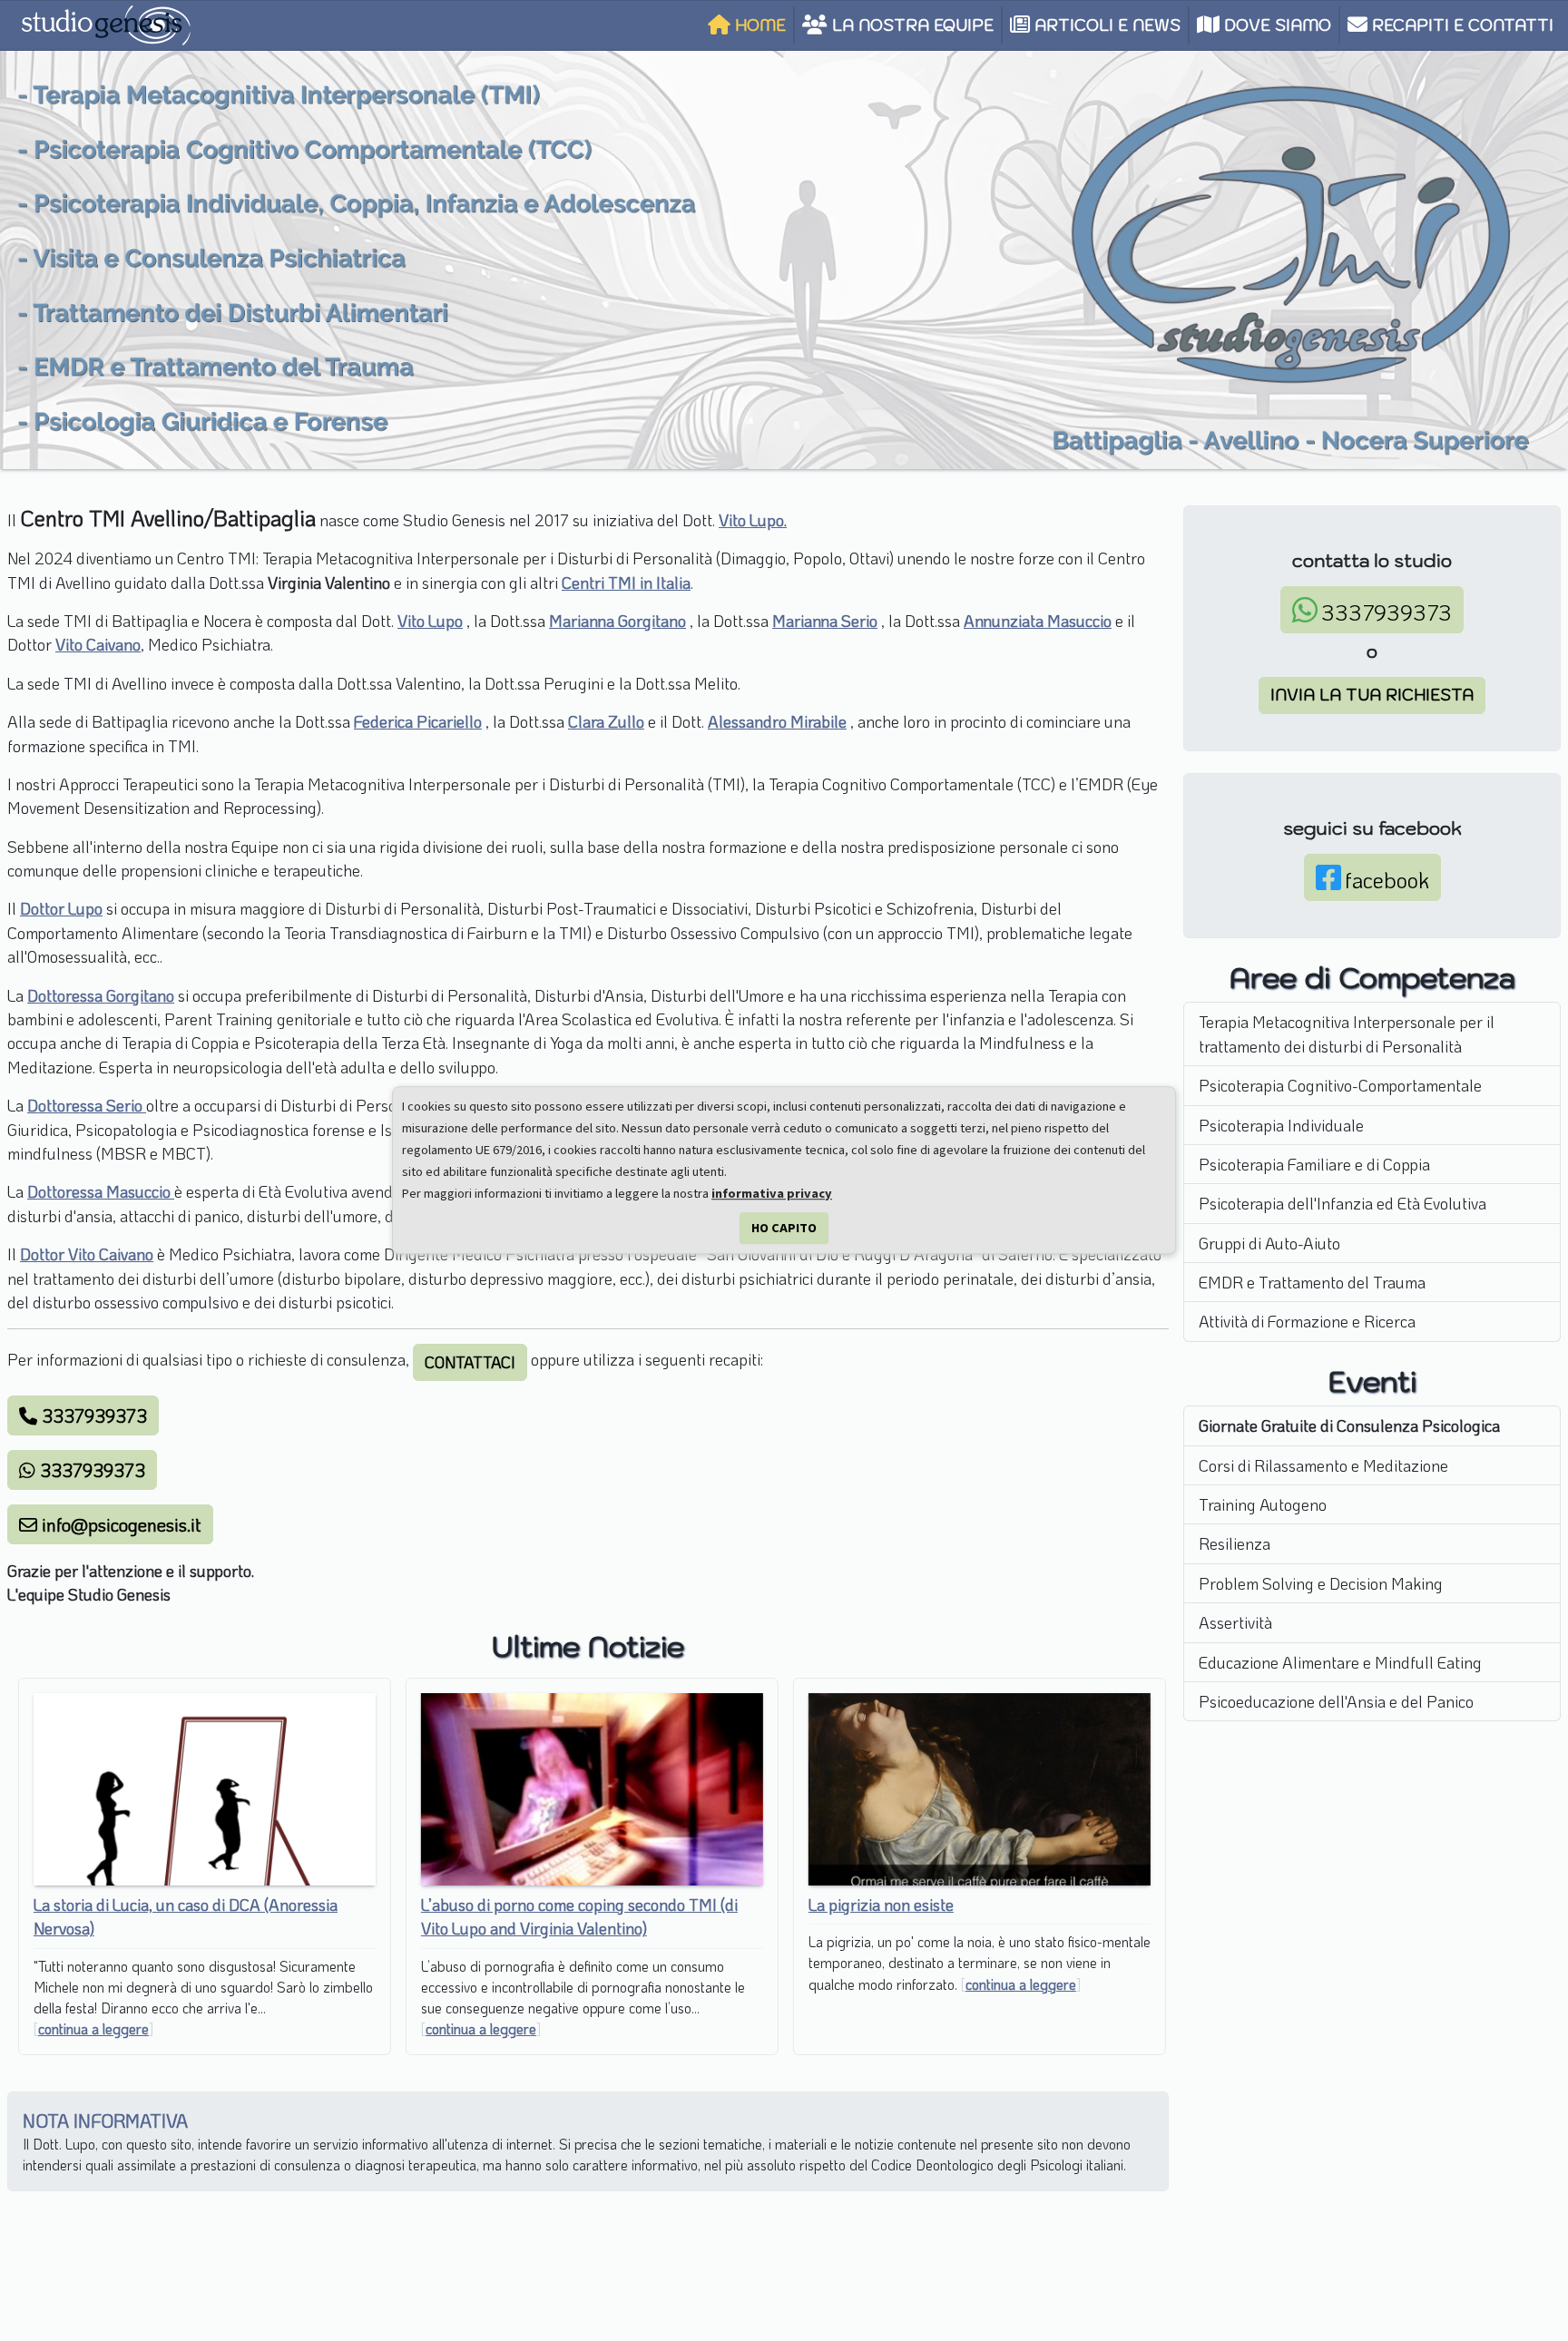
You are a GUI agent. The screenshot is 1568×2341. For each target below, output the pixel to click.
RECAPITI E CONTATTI (1460, 25)
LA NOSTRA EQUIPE (911, 25)
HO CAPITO (784, 1228)
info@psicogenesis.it (119, 1524)
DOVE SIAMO (1275, 25)
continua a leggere (90, 2029)
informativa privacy (772, 1194)
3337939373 (92, 1415)
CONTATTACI (470, 1362)
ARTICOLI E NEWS (1105, 25)
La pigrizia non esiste (877, 1905)
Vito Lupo (430, 621)
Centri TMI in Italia (626, 583)
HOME (758, 25)
